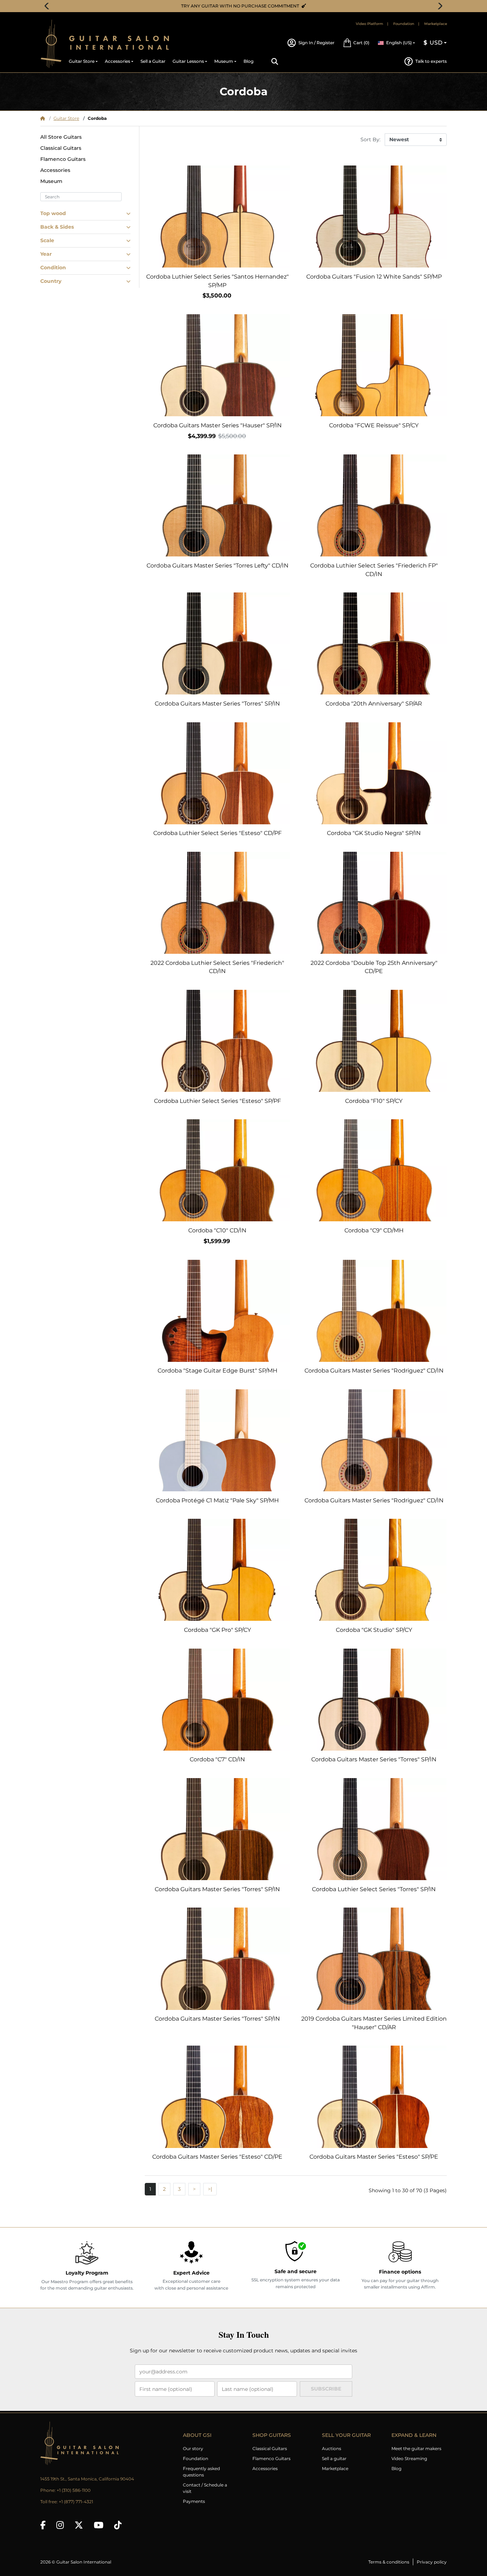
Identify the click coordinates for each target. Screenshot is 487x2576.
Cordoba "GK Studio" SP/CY (374, 1630)
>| (210, 2189)
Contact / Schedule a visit (205, 2488)
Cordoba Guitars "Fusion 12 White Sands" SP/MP (374, 277)
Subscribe (326, 2389)
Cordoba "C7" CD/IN (217, 1759)
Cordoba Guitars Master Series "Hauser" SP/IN (217, 425)
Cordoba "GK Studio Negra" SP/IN (374, 833)
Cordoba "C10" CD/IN (217, 1230)
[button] (356, 43)
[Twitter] (79, 2525)
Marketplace (436, 24)
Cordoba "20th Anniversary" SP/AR (374, 704)
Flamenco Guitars (63, 159)
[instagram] (60, 2525)
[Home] (43, 118)
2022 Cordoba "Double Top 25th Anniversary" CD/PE (374, 967)
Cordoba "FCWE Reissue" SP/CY (374, 425)
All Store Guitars (61, 137)
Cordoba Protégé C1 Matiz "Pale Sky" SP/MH (217, 1500)
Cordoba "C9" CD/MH (374, 1230)
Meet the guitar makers (416, 2448)
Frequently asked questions (201, 2472)
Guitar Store (66, 118)
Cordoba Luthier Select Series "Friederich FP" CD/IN (374, 570)
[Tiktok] (118, 2525)
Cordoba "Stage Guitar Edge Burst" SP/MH (217, 1371)
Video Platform (370, 24)
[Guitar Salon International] (51, 44)
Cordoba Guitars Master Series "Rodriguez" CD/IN (374, 1371)
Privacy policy (432, 2562)
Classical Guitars (61, 148)
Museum (51, 181)
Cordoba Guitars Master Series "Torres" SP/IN (217, 704)
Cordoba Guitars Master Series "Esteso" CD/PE (217, 2157)
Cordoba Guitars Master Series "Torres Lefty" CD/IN (217, 566)
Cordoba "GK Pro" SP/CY (217, 1630)
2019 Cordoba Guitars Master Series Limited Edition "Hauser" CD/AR (374, 2023)
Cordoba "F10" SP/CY (374, 1101)
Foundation (404, 24)
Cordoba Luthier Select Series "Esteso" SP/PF (217, 1101)
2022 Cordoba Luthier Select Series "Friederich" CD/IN (217, 967)
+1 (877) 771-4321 (76, 2502)
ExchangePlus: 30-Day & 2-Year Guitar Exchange (246, 6)
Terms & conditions (389, 2562)
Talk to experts (431, 61)
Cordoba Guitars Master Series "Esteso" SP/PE (374, 2157)
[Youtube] (99, 2525)
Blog (396, 2468)
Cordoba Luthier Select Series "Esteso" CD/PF (217, 833)
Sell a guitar (334, 2458)
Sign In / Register (316, 43)
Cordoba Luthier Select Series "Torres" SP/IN (374, 1889)
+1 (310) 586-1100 (74, 2490)
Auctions (332, 2448)
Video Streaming (409, 2458)
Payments (194, 2501)
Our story (193, 2448)
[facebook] (43, 2525)
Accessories (55, 170)
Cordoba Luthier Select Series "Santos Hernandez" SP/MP (217, 281)
